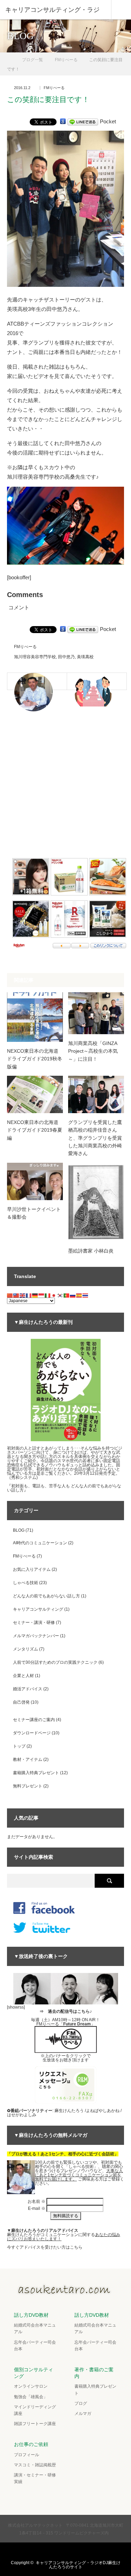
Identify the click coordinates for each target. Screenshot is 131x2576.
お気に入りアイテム (32, 1569)
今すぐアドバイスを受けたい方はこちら (45, 2247)
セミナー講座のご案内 (34, 1720)
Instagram (72, 2551)
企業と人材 (23, 1676)
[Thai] (86, 1295)
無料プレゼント (28, 1786)
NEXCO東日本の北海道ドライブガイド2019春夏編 (35, 1130)
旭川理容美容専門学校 (35, 657)
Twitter (44, 2551)
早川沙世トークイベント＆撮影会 (34, 1213)
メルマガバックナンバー (36, 1636)
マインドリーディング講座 (35, 2410)
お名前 (37, 2201)
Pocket (108, 121)
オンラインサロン (31, 2386)
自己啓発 (21, 1702)
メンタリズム (26, 1649)
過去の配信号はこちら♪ (70, 2011)
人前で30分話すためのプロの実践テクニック (55, 1662)
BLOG (19, 1530)
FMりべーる (54, 88)
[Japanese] (54, 1295)
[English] (23, 1295)
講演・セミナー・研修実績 (35, 2478)
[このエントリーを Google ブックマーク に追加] (63, 121)
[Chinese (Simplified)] (10, 1295)
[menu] (121, 10)
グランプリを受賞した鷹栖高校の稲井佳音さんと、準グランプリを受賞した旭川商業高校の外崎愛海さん (95, 1138)
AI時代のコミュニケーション (40, 1543)
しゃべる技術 (26, 1583)
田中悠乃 (66, 657)
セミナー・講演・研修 (34, 1623)
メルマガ (83, 2414)
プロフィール (27, 2455)
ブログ (81, 2403)
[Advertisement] (65, 787)
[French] (29, 1295)
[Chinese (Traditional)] (16, 1295)
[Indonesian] (42, 1295)
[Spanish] (79, 1295)
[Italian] (48, 1295)
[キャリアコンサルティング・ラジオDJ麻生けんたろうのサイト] (66, 2293)
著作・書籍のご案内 (94, 2373)
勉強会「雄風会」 (31, 2397)
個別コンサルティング (34, 2373)
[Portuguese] (67, 1295)
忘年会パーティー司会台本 (35, 2346)
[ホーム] (9, 57)
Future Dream (77, 2024)
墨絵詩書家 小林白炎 (91, 1251)
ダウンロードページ (32, 1733)
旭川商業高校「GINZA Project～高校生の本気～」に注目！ (93, 1051)
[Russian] (73, 1295)
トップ (19, 1746)
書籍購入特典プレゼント (36, 1773)
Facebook (58, 2551)
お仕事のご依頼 (31, 2444)
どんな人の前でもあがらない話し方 (46, 1596)
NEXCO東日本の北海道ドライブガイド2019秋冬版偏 (35, 1059)
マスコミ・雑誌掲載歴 (35, 2465)
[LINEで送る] (83, 121)
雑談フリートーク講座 (35, 2424)
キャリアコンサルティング (38, 1609)
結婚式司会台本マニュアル (35, 2328)
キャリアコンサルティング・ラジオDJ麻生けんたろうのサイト (78, 2565)
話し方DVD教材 (31, 2315)
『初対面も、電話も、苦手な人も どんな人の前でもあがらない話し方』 (64, 1488)
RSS (85, 2551)
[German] (35, 1295)
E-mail (37, 2208)
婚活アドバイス (28, 1689)
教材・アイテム (28, 1759)
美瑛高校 (85, 657)
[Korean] (60, 1295)
